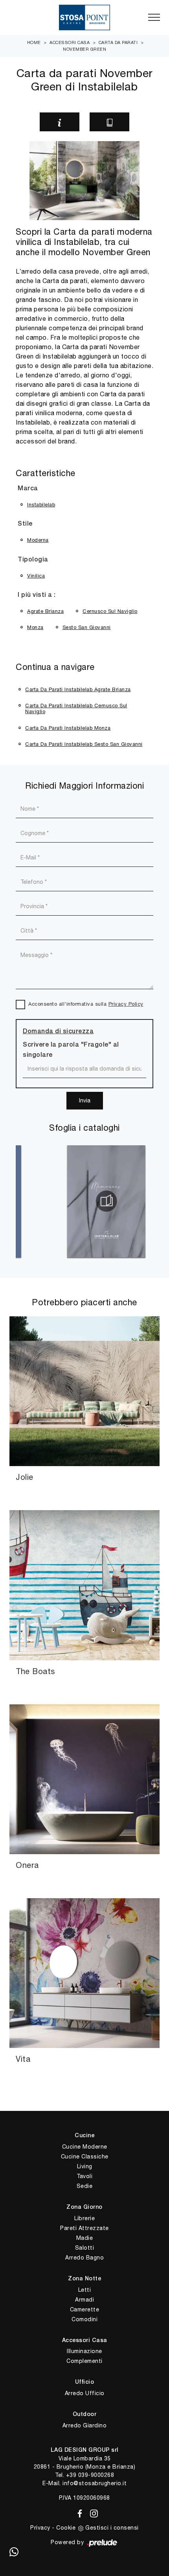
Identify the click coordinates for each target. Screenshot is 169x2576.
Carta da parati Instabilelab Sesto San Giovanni (84, 744)
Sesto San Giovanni (87, 627)
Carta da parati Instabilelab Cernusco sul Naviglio (76, 709)
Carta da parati (118, 42)
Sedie (85, 2186)
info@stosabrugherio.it (95, 2483)
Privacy (40, 2528)
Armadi (84, 2300)
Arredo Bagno (84, 2258)
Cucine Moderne (85, 2147)
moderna (38, 540)
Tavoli (84, 2176)
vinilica (36, 576)
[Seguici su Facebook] (78, 2512)
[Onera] (22, 122)
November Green (84, 49)
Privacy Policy (126, 1004)
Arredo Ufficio (85, 2393)
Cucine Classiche (85, 2156)
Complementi (84, 2361)
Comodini (84, 2319)
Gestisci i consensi (112, 2528)
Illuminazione (84, 2351)
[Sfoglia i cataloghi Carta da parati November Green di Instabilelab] (109, 122)
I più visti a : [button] (37, 595)
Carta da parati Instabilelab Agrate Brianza (78, 689)
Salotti (85, 2248)
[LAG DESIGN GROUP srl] (84, 17)
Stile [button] (25, 524)
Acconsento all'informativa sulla (86, 1004)
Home (34, 42)
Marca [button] (28, 489)
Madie (85, 2238)
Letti (85, 2290)
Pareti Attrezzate (84, 2228)
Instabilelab (41, 505)
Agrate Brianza (45, 611)
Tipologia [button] (33, 560)
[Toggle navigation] (154, 18)
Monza (35, 627)
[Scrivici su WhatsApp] (14, 2552)
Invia (85, 1100)
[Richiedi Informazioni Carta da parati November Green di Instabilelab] (60, 122)
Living (85, 2166)
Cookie (66, 2528)
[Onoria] (147, 122)
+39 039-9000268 (90, 2475)
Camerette (85, 2309)
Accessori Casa (70, 42)
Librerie (84, 2218)
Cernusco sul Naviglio (110, 611)
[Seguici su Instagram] (92, 2512)
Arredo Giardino (85, 2425)
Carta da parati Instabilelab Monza (68, 728)
